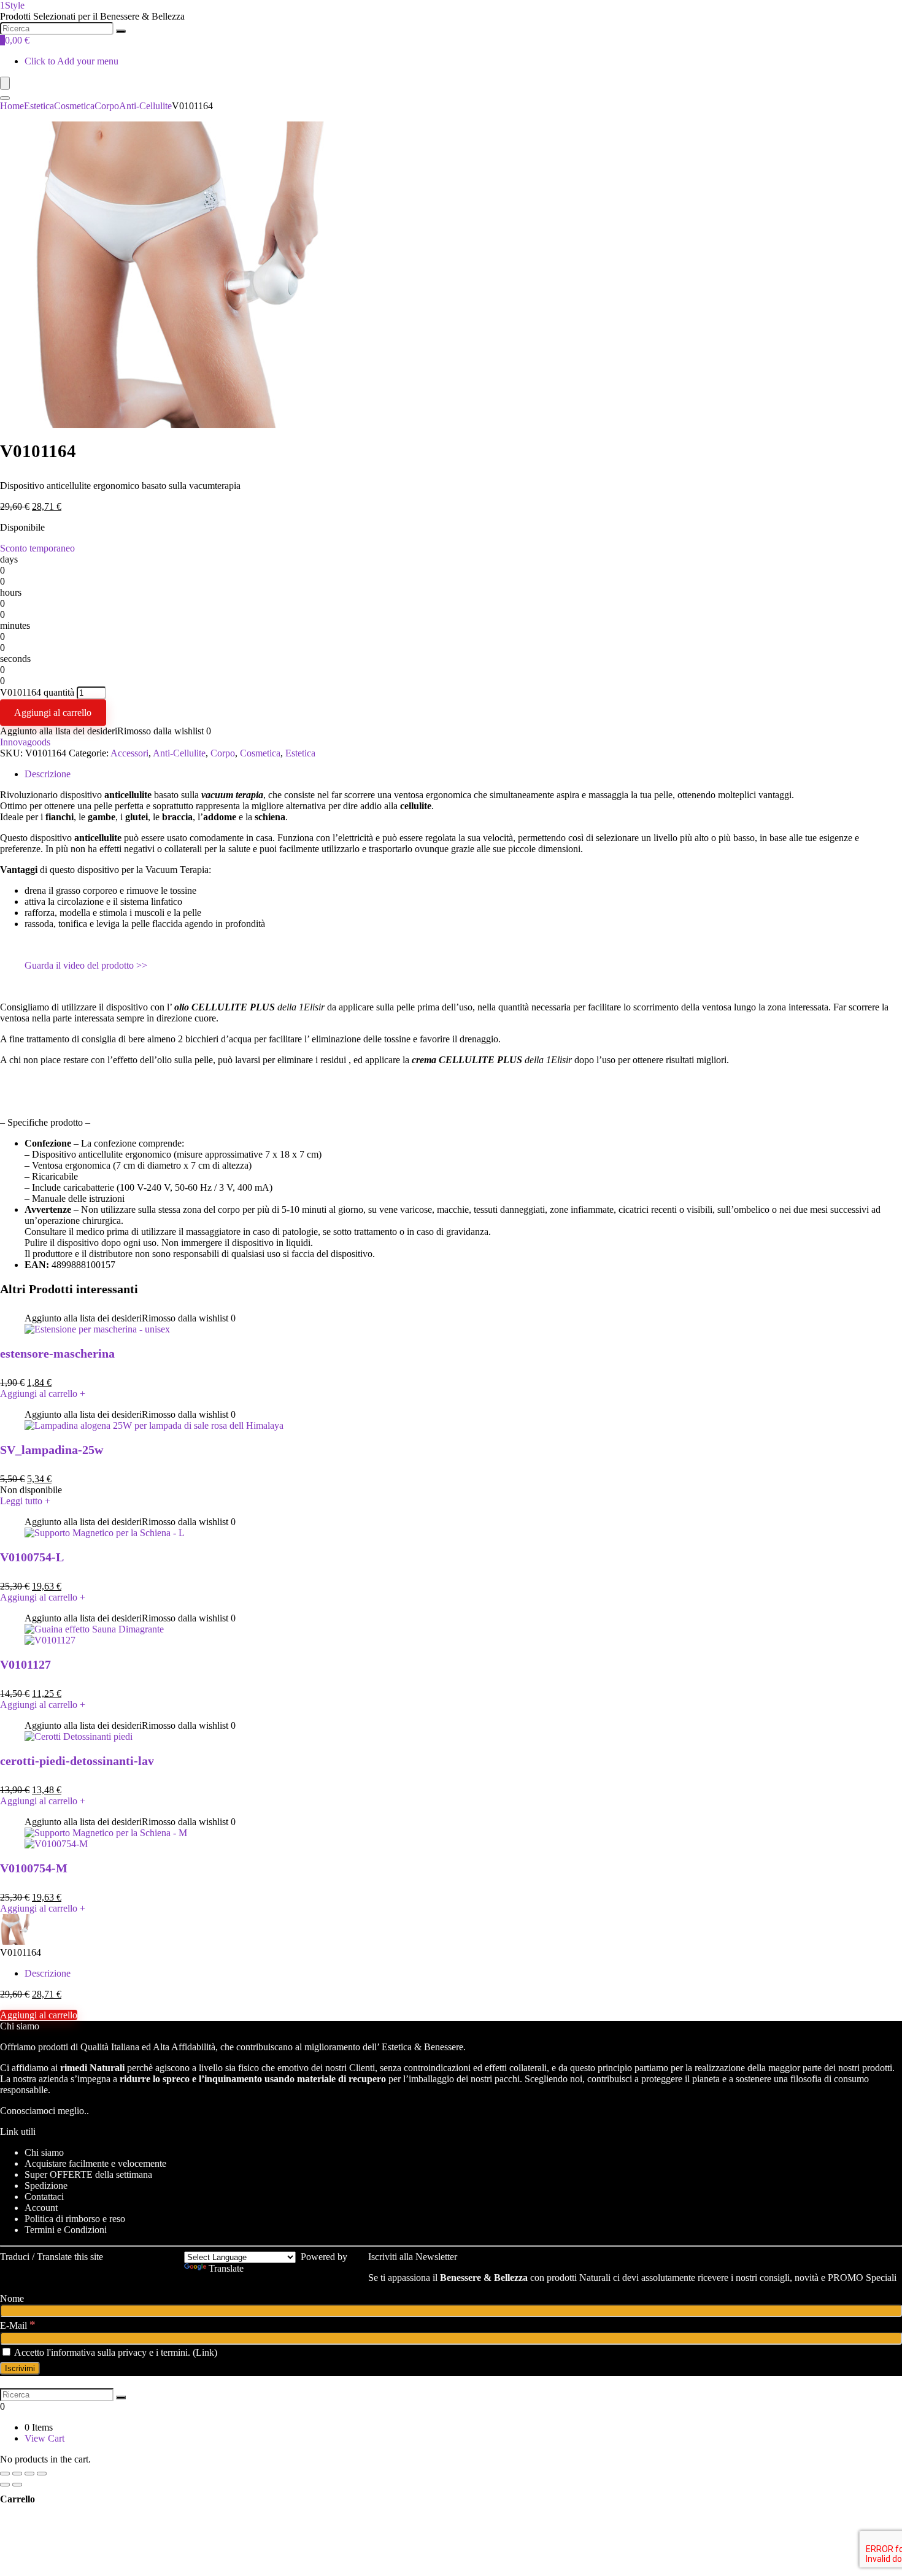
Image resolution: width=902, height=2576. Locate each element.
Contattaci (44, 2197)
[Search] (5, 98)
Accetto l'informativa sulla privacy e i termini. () (115, 2352)
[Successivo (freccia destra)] (17, 2485)
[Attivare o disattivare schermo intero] (29, 2474)
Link (205, 2352)
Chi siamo (44, 2152)
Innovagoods (25, 742)
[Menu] (5, 83)
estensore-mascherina (57, 1353)
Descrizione (48, 774)
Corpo (107, 106)
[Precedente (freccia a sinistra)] (5, 2485)
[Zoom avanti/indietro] (42, 2474)
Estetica (39, 106)
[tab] (463, 774)
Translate (226, 2268)
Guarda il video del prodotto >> (86, 965)
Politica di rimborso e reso (75, 2219)
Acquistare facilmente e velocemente (95, 2163)
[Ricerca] (121, 31)
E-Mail (18, 2325)
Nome (12, 2298)
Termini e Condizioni (66, 2230)
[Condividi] (17, 2474)
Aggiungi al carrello (53, 713)
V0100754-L (32, 1557)
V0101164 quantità (37, 692)
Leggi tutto (25, 1501)
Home (12, 106)
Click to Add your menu (71, 61)
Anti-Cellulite (145, 106)
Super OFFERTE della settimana (88, 2174)
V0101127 (25, 1664)
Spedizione (46, 2186)
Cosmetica (74, 106)
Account (41, 2208)
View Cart (44, 2438)
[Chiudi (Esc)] (5, 2474)
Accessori (129, 753)
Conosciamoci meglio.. (44, 2111)
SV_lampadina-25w (52, 1450)
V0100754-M (34, 1868)
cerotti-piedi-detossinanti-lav (77, 1761)
